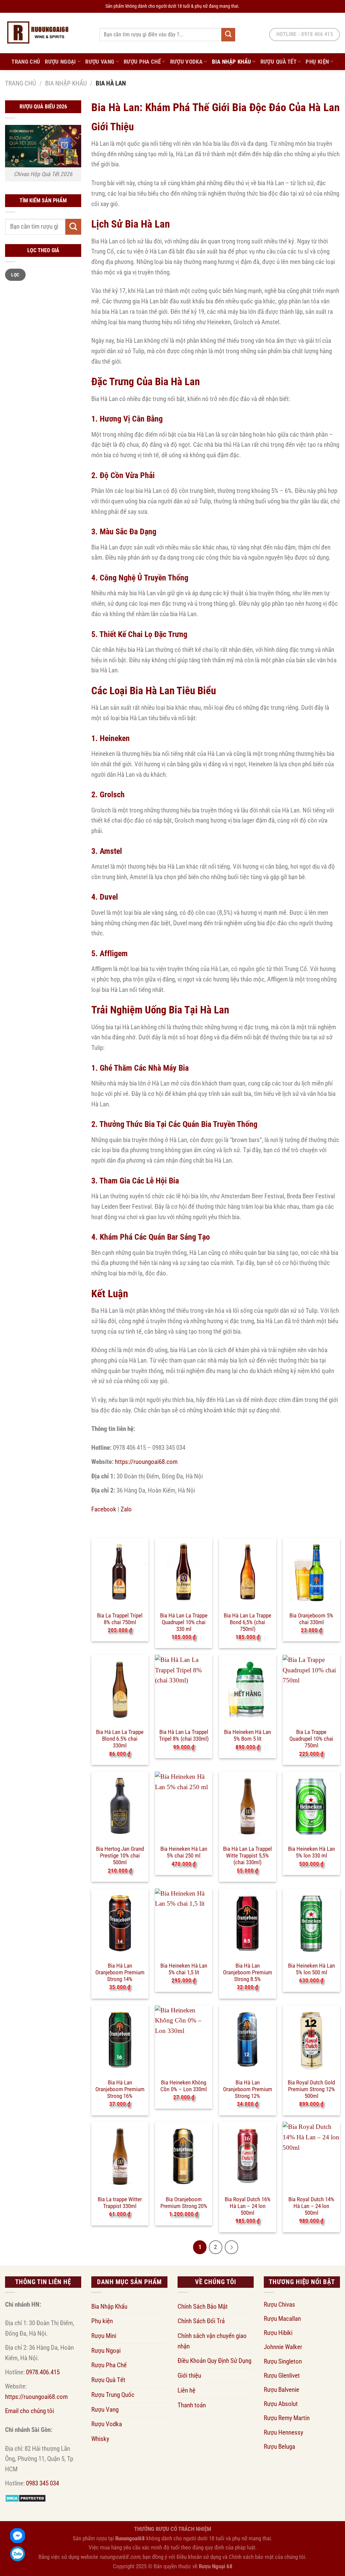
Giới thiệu (189, 2376)
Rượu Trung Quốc (113, 2395)
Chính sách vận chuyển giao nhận (212, 2341)
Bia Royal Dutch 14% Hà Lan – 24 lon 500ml (311, 2203)
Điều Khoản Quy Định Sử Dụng (214, 2361)
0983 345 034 (42, 2483)
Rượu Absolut (281, 2404)
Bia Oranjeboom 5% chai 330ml (311, 1619)
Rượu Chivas (279, 2304)
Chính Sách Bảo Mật (203, 2306)
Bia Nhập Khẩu (232, 62)
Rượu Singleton (283, 2361)
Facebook (104, 1509)
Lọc (15, 275)
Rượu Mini (104, 2336)
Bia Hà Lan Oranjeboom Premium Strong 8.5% (248, 1969)
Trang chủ (21, 83)
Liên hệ (186, 2390)
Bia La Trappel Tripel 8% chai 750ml (120, 1619)
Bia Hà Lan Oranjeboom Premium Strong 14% (120, 1969)
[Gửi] (228, 35)
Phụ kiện (317, 62)
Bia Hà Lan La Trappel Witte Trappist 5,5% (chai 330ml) (247, 1852)
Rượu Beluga (279, 2447)
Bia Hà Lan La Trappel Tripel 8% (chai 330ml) (184, 1735)
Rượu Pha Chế (142, 62)
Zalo (126, 1509)
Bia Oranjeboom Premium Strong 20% (184, 2203)
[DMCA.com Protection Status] (25, 2498)
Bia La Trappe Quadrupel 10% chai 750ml (311, 1735)
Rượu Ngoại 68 (216, 2566)
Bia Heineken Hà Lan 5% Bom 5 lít (247, 1735)
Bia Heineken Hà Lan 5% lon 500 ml (311, 1969)
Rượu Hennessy (284, 2432)
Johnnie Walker (283, 2347)
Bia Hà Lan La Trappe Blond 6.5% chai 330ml (120, 1735)
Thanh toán (192, 2405)
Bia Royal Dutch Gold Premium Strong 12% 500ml (311, 2086)
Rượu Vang (100, 62)
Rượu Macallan (282, 2319)
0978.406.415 (43, 2372)
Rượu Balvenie (281, 2390)
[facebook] (18, 2536)
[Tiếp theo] (231, 2247)
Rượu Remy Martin (287, 2418)
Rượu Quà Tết (278, 62)
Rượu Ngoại (60, 62)
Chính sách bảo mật (251, 2557)
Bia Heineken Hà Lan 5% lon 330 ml (311, 1852)
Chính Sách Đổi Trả (201, 2321)
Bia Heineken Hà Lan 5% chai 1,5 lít (184, 1969)
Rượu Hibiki (278, 2333)
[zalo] (18, 2554)
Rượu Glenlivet (282, 2376)
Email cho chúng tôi (29, 2411)
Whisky (100, 2439)
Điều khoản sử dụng (199, 2557)
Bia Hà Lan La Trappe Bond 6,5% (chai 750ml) (247, 1619)
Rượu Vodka (186, 62)
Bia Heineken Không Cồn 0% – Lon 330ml (184, 2086)
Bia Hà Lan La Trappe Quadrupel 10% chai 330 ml (184, 1619)
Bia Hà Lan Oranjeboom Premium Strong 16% (120, 2086)
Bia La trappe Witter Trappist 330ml (120, 2203)
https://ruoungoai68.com (146, 1462)
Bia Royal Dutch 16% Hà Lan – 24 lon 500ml (248, 2203)
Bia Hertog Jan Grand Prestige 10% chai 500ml (120, 1852)
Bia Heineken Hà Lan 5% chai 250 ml (184, 1852)
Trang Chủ (26, 62)
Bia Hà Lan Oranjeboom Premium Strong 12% (248, 2086)
